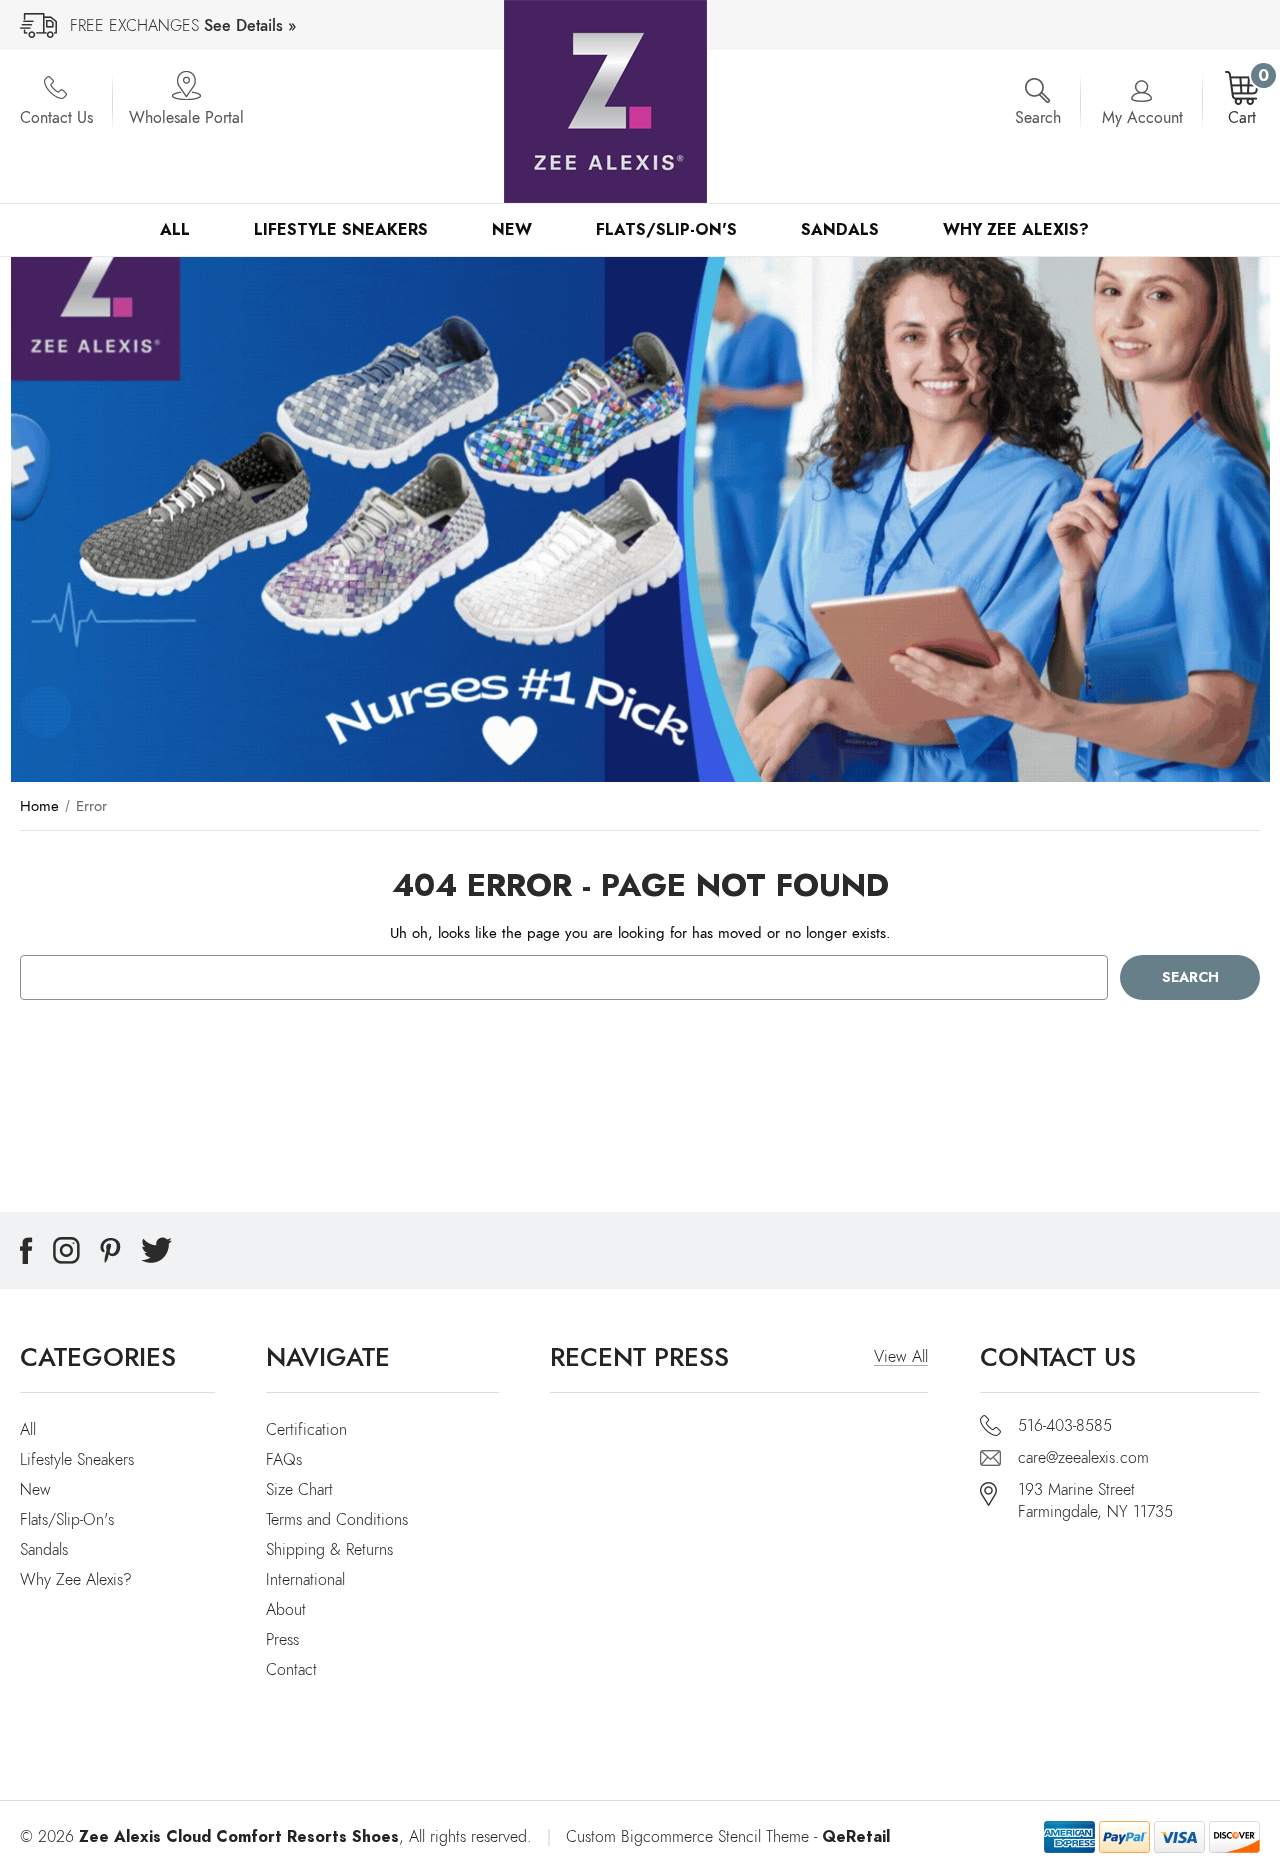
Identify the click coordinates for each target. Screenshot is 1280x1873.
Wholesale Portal (186, 118)
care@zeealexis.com (1083, 1458)
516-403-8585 (1065, 1426)
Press (282, 1640)
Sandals (840, 229)
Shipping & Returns (329, 1550)
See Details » (250, 26)
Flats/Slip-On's (666, 229)
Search (1038, 118)
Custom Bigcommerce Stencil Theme (687, 1837)
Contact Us (56, 118)
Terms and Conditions (337, 1520)
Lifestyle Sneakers (341, 229)
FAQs (284, 1460)
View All (901, 1357)
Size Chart (299, 1490)
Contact (291, 1670)
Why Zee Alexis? (1016, 229)
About (286, 1610)
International (305, 1580)
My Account (1142, 118)
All (175, 229)
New (512, 229)
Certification (306, 1430)
